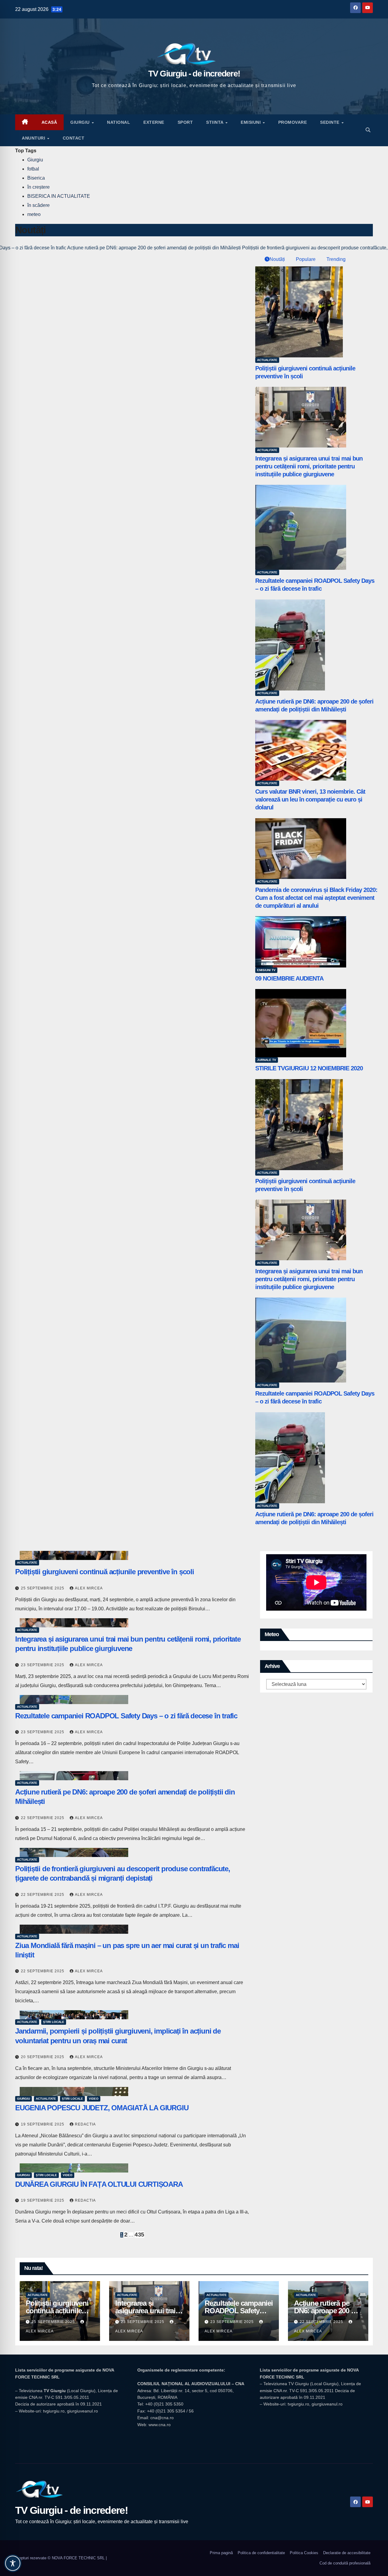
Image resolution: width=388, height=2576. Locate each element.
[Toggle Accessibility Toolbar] (13, 2563)
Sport (185, 122)
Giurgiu (81, 122)
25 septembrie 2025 (43, 1588)
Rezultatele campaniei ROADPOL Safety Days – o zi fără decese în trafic (126, 1716)
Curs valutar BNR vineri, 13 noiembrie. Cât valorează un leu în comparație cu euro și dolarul (310, 799)
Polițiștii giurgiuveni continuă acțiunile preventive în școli (105, 1572)
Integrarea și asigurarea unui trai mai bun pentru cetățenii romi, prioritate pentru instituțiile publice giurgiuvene (309, 466)
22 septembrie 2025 (43, 1818)
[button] (368, 130)
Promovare (293, 122)
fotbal (33, 169)
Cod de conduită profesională (345, 2563)
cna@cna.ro (162, 2418)
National (119, 122)
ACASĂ (49, 122)
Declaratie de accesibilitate (347, 2553)
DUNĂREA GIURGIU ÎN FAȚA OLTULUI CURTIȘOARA (99, 2184)
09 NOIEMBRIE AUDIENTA (289, 978)
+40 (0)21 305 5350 (164, 2404)
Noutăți (277, 259)
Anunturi (34, 138)
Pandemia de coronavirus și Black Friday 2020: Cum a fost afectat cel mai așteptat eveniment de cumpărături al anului (316, 898)
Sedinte (330, 122)
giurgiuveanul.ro (82, 2411)
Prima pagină (221, 2553)
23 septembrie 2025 (43, 1665)
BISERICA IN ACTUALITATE (59, 196)
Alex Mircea (89, 1588)
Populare (305, 259)
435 (139, 2235)
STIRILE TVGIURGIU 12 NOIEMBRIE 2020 (309, 1068)
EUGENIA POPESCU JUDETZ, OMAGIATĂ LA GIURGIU (102, 2108)
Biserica (36, 178)
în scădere (38, 205)
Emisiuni (251, 122)
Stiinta (215, 122)
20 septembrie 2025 (43, 2057)
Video (94, 2099)
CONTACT (74, 138)
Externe (154, 122)
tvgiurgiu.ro (54, 2411)
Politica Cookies (304, 2553)
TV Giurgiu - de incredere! (194, 74)
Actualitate (267, 360)
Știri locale (54, 2022)
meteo (34, 214)
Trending (335, 259)
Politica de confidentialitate (261, 2553)
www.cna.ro (160, 2425)
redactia (85, 2124)
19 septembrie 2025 (43, 2124)
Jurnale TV (267, 1060)
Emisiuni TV (266, 970)
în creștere (38, 187)
